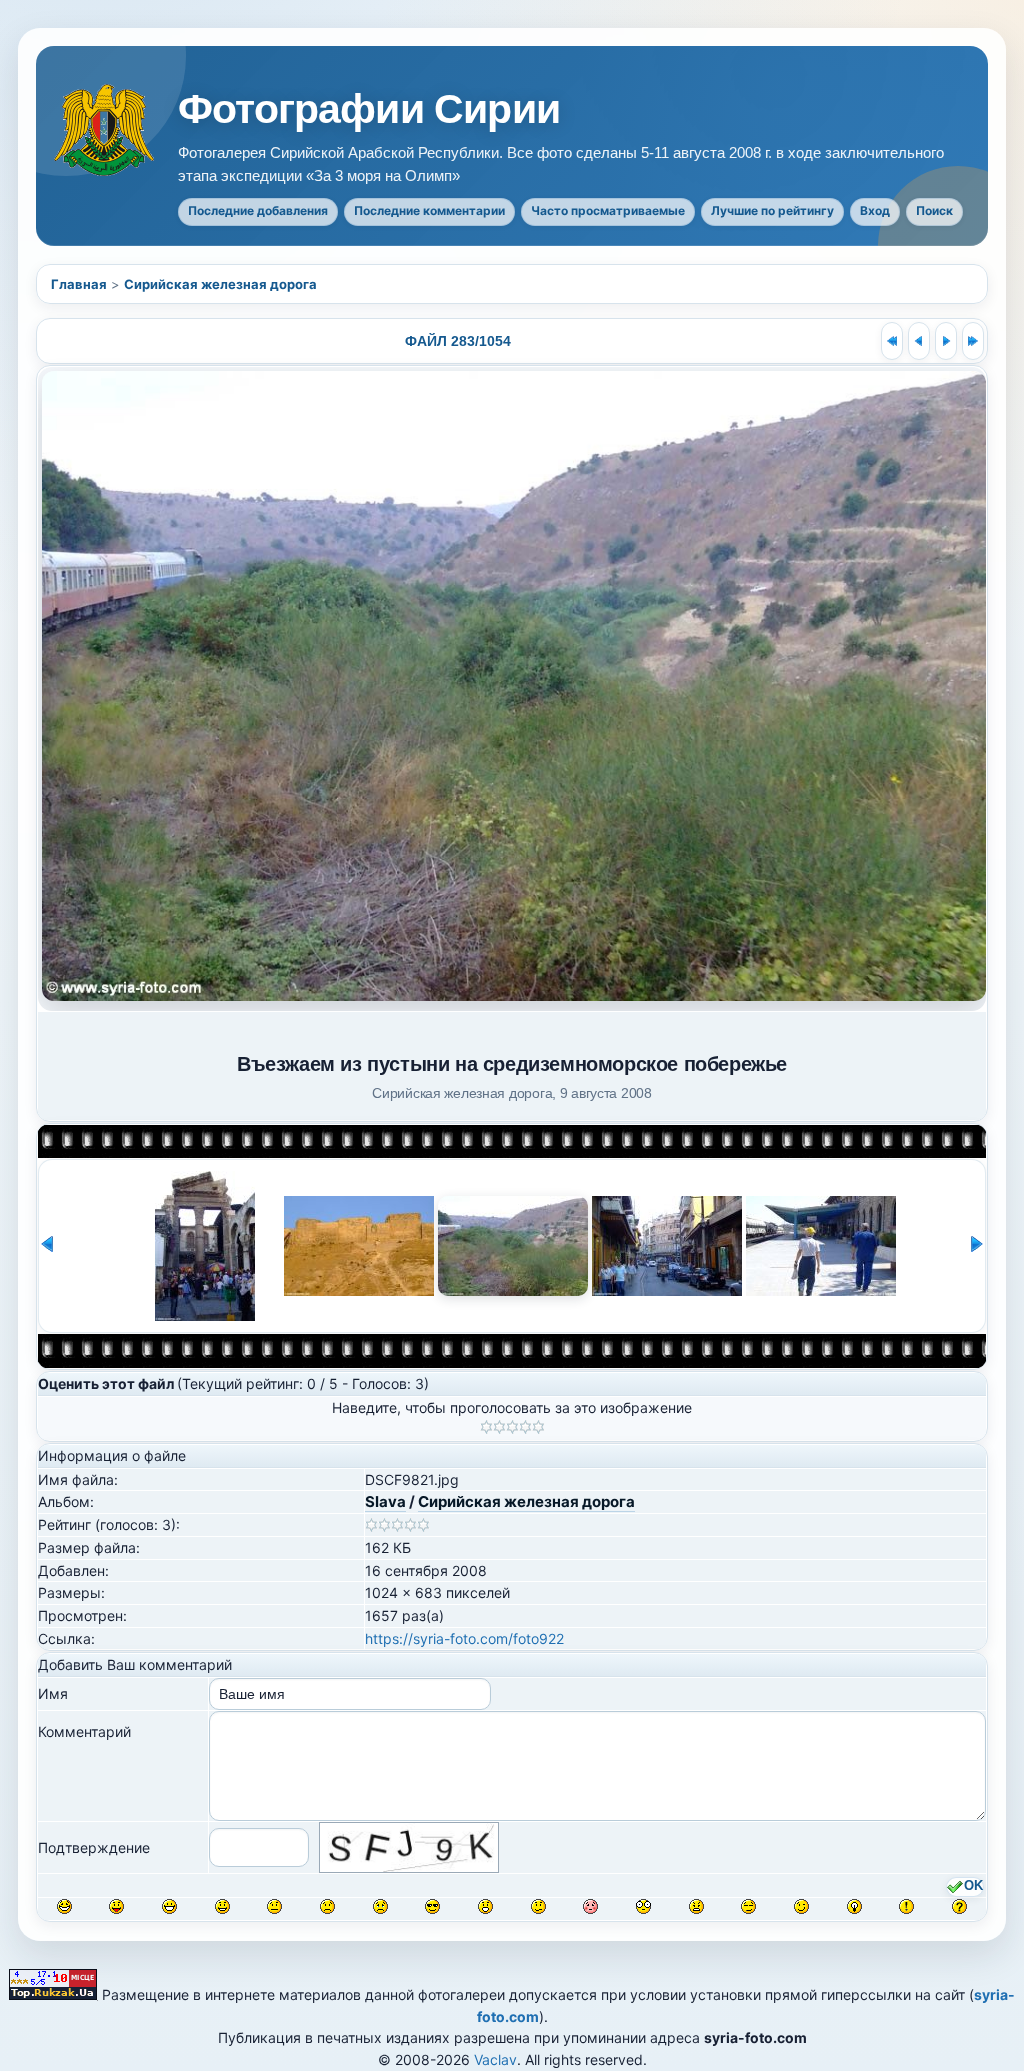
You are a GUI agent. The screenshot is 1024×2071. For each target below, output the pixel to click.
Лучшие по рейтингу (772, 210)
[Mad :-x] (696, 1906)
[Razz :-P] (116, 1906)
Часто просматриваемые (608, 210)
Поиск (934, 210)
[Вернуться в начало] (892, 341)
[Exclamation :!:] (906, 1906)
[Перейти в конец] (973, 341)
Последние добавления (258, 210)
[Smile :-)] (222, 1906)
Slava (385, 1501)
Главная (79, 284)
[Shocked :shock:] (643, 1906)
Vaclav (495, 2059)
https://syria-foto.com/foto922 (464, 1638)
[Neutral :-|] (274, 1906)
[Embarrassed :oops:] (590, 1906)
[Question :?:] (959, 1906)
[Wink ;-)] (801, 1906)
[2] (499, 1427)
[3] (512, 1427)
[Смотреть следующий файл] (946, 341)
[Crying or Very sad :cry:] (380, 1906)
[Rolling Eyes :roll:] (748, 1906)
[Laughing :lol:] (64, 1906)
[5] (538, 1427)
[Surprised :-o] (485, 1906)
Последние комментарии (429, 210)
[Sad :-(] (327, 1906)
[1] (486, 1427)
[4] (525, 1427)
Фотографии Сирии (369, 109)
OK (973, 1886)
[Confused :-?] (538, 1906)
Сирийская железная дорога (220, 284)
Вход (875, 210)
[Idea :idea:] (854, 1906)
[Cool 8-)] (432, 1906)
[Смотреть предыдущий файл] (919, 341)
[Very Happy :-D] (169, 1906)
